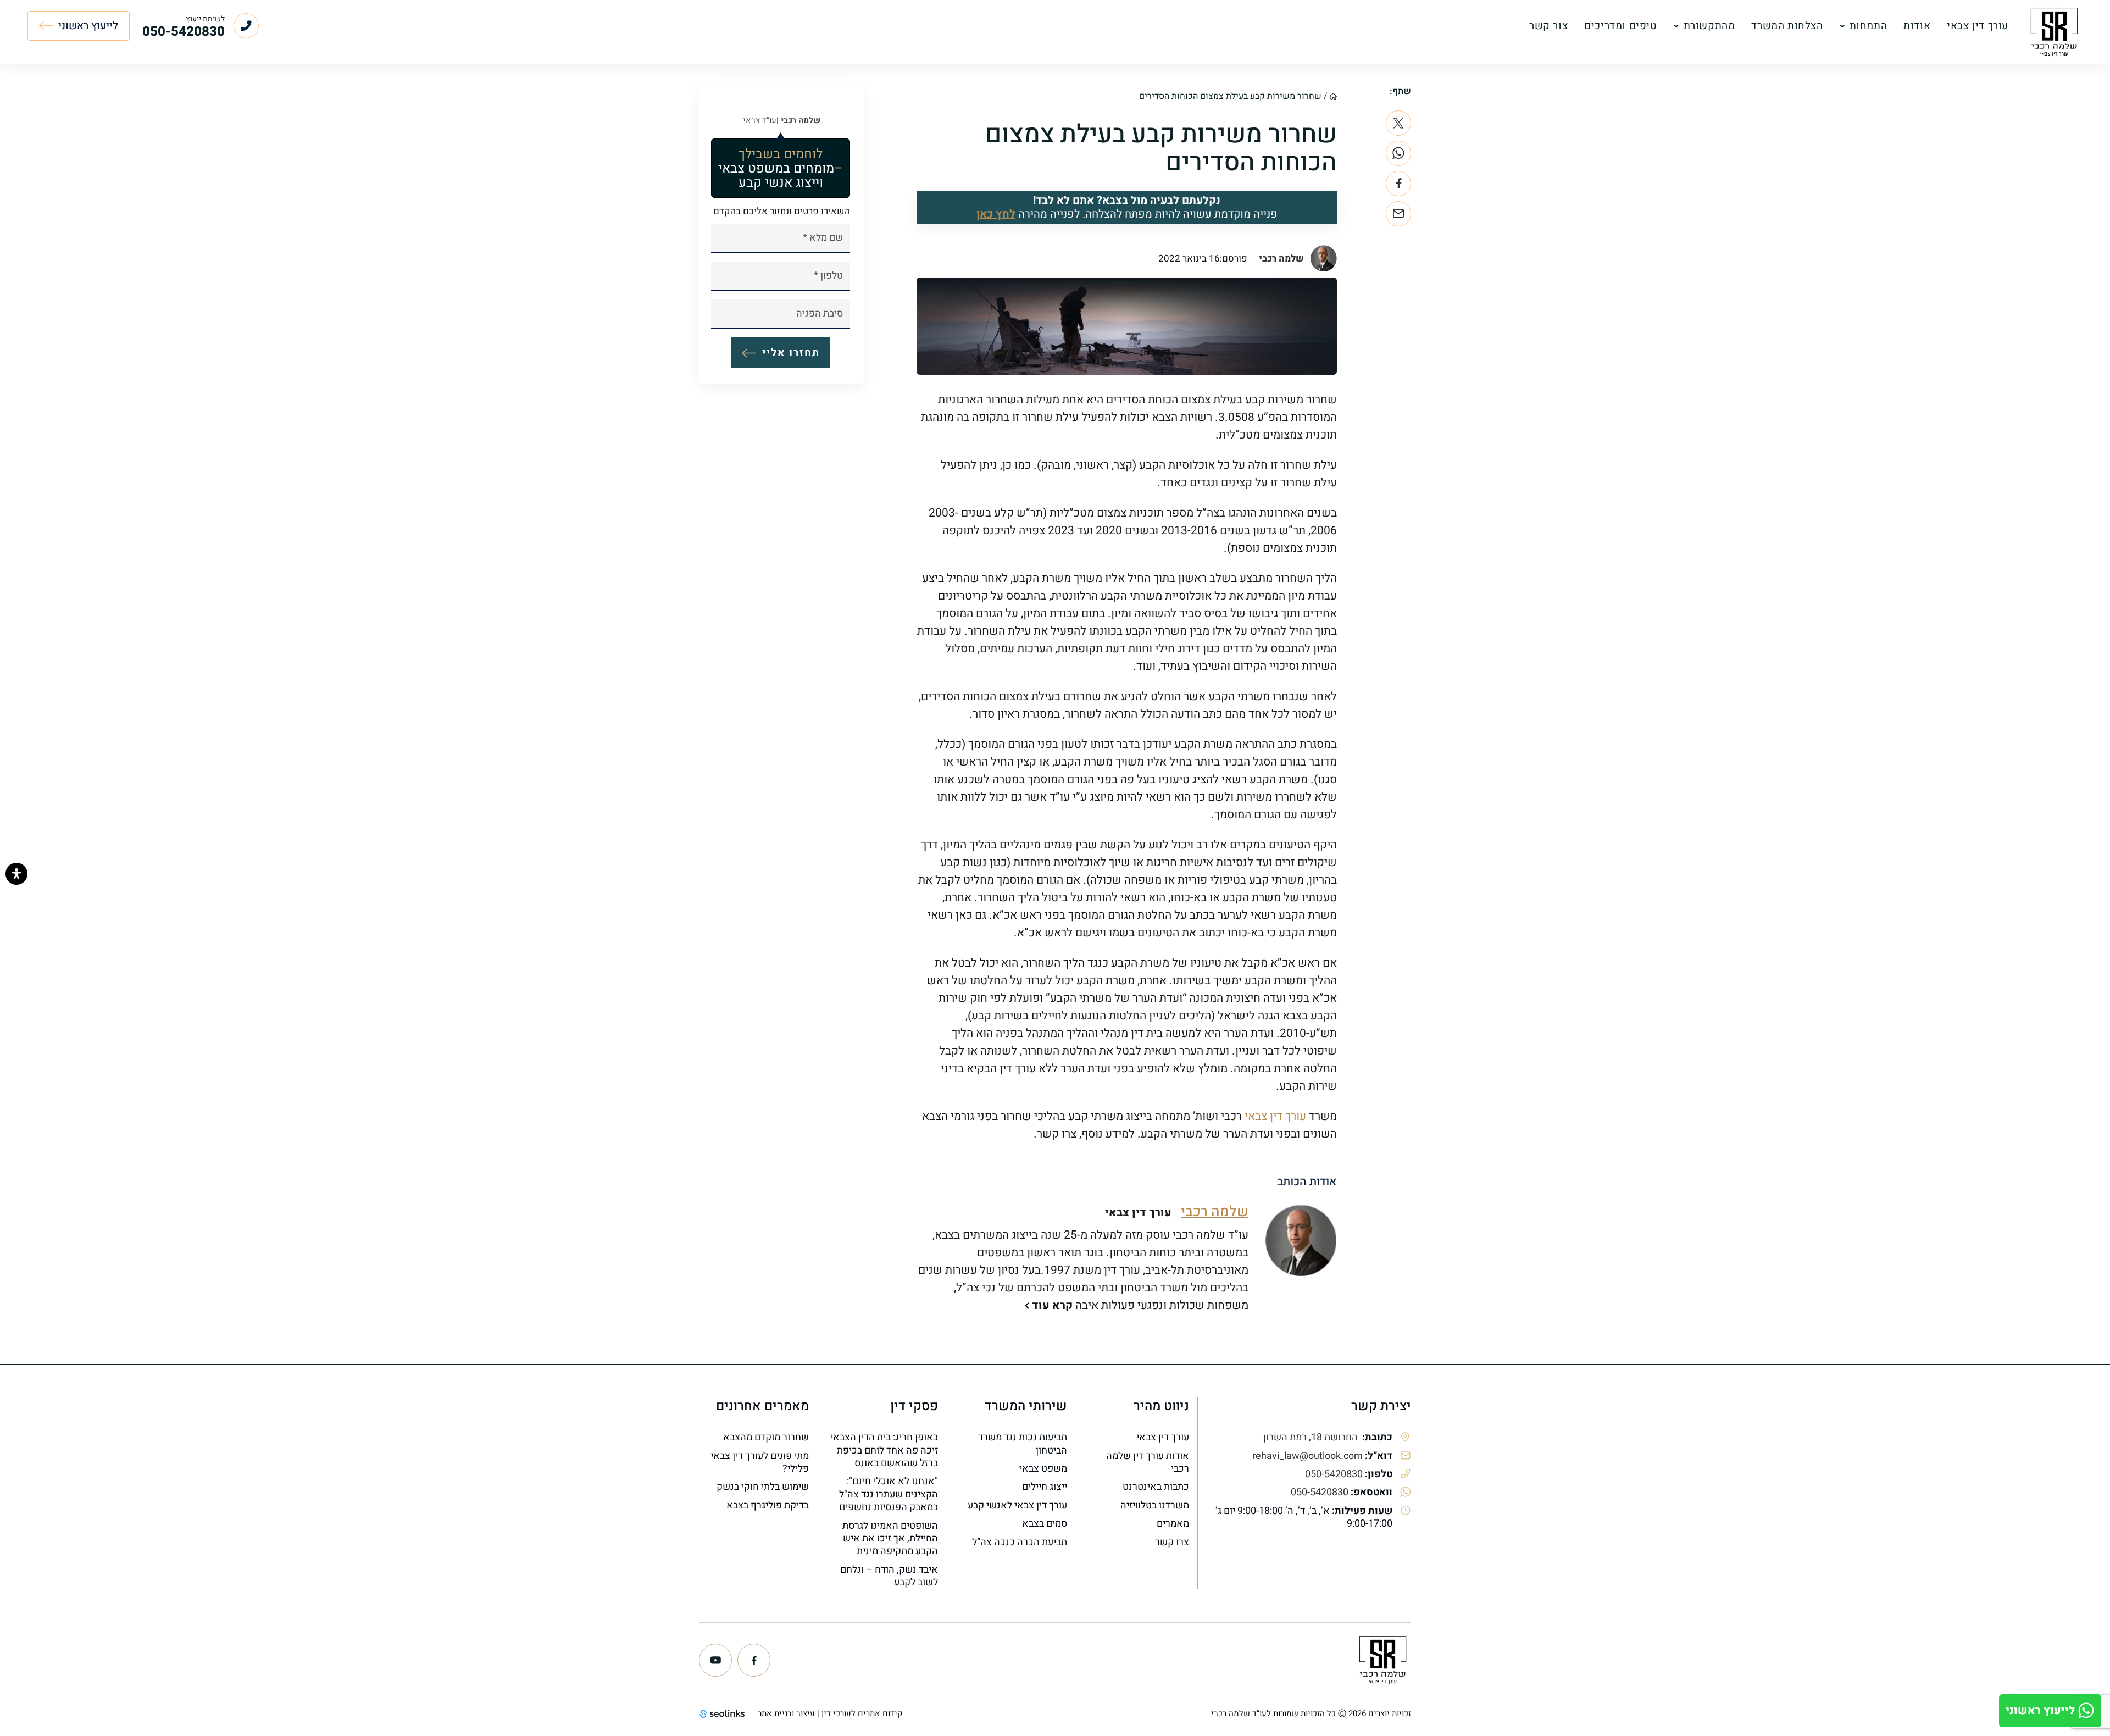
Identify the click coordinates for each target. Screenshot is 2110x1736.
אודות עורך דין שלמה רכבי (1148, 1463)
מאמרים (1173, 1524)
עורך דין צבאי (1275, 1116)
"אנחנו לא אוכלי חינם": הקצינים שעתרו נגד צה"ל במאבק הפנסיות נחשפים (889, 1494)
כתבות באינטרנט (1156, 1487)
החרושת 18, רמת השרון (1312, 1437)
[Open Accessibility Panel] (16, 874)
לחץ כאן (996, 214)
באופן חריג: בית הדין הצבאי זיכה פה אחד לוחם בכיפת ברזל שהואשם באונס (884, 1450)
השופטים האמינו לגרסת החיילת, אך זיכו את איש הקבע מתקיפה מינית (890, 1539)
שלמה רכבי (1281, 259)
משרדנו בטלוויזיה (1155, 1505)
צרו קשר (1172, 1542)
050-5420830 (1334, 1474)
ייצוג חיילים (1045, 1487)
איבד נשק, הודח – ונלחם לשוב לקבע (889, 1576)
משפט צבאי (1043, 1469)
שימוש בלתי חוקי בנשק (763, 1487)
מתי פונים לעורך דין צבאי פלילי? (760, 1463)
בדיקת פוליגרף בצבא (768, 1505)
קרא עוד (1052, 1305)
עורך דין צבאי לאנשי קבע (1017, 1505)
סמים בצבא (1045, 1524)
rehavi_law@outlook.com (1307, 1456)
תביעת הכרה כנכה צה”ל (1020, 1542)
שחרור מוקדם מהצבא (766, 1437)
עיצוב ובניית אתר (786, 1713)
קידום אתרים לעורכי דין (862, 1713)
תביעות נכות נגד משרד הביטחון (1023, 1444)
